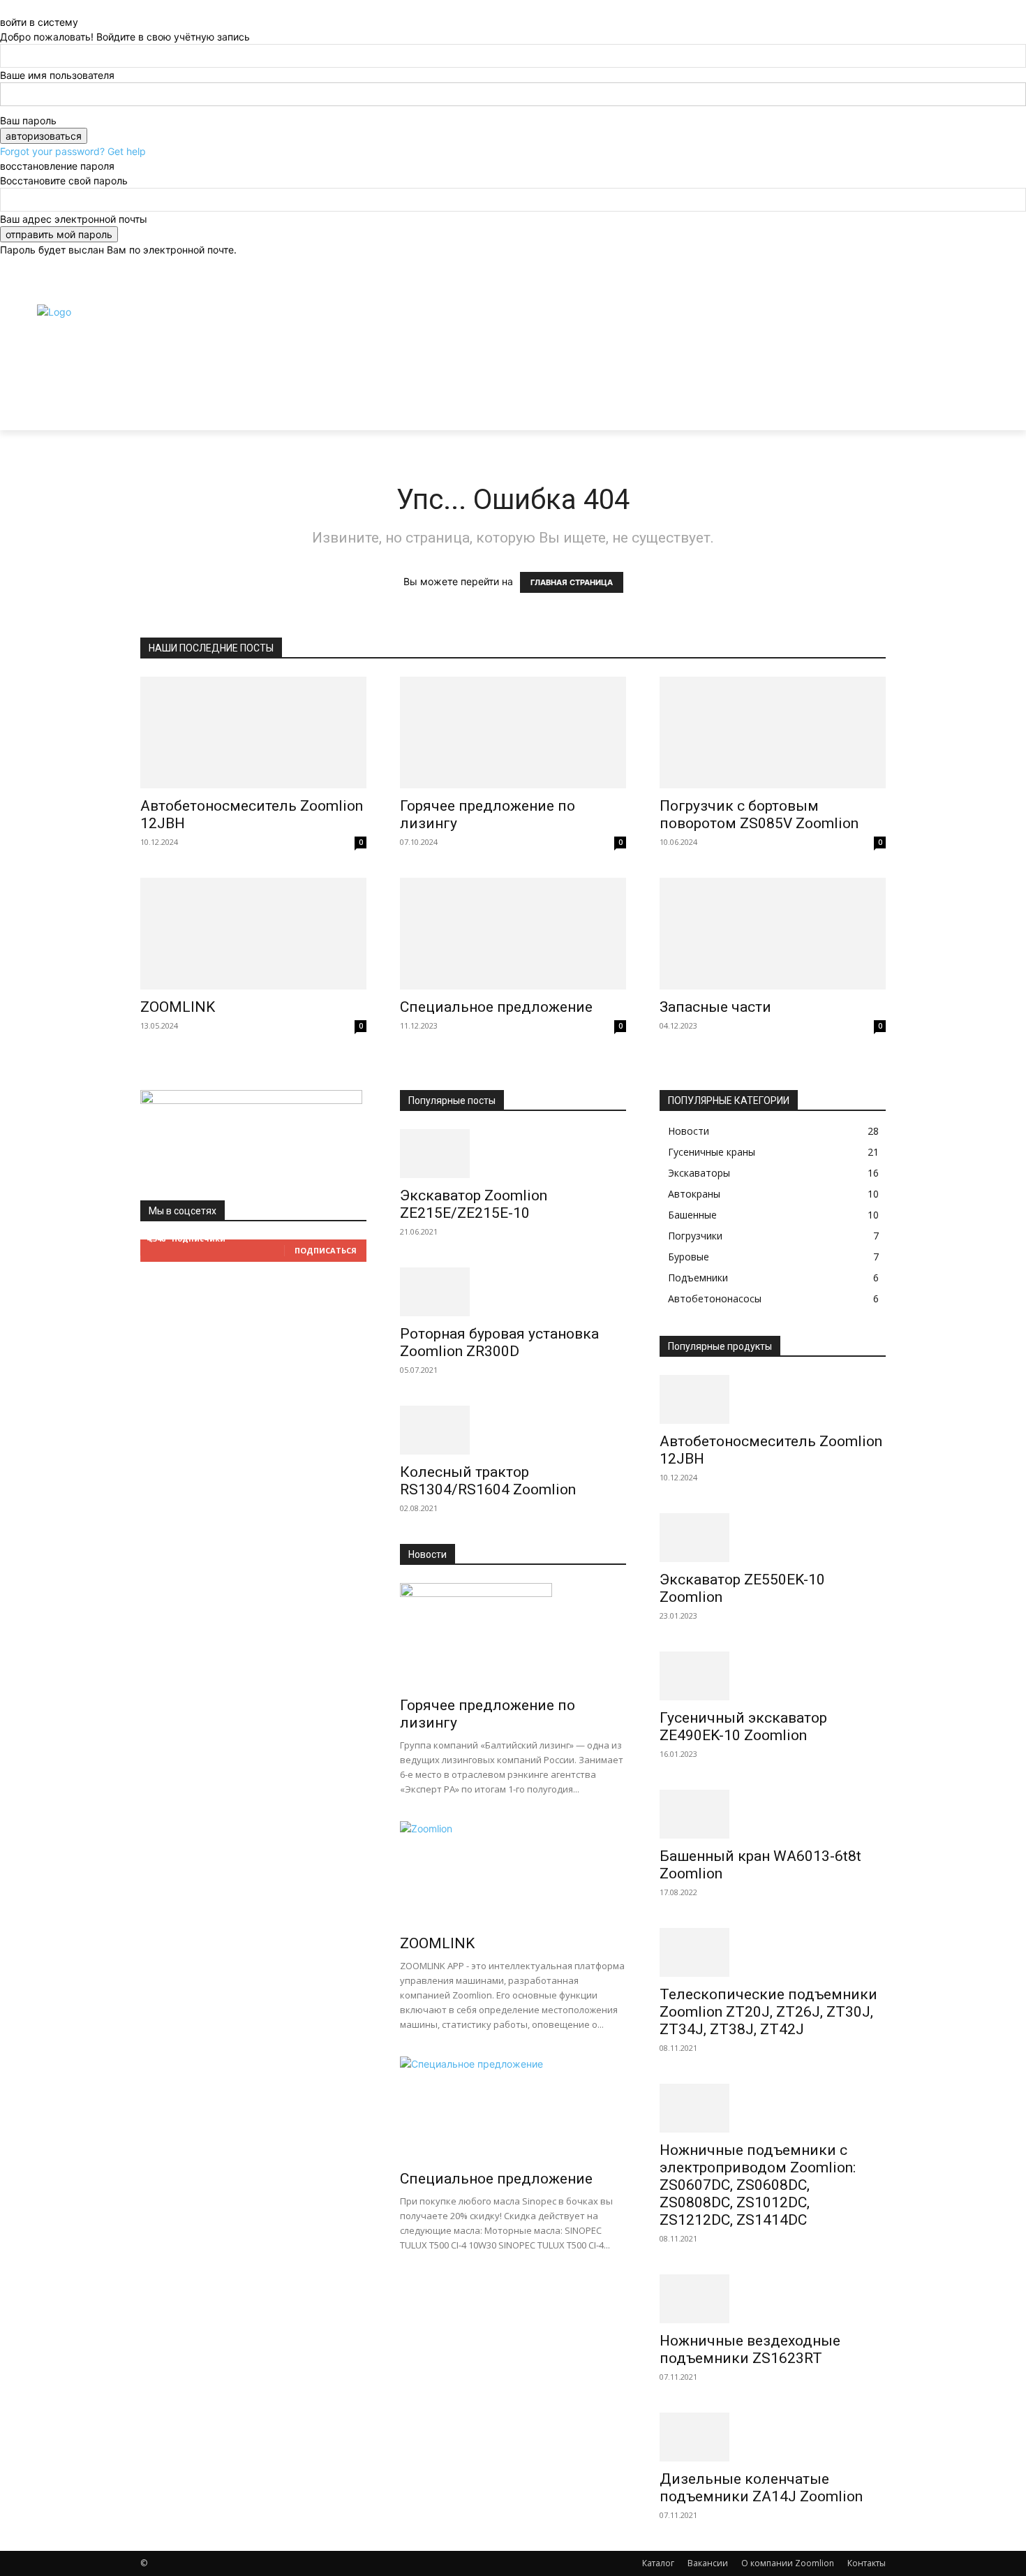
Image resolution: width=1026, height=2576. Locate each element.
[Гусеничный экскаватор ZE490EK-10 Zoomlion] (773, 1676)
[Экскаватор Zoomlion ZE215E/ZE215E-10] (513, 1154)
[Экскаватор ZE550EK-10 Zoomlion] (773, 1538)
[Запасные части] (773, 934)
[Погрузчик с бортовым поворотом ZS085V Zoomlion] (773, 733)
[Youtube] (847, 289)
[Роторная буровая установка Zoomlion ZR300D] (513, 1292)
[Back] (4, 7)
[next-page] (411, 2284)
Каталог (658, 2563)
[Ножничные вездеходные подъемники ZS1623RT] (773, 2299)
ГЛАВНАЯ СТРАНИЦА (572, 582)
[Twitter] (863, 273)
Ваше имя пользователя (57, 75)
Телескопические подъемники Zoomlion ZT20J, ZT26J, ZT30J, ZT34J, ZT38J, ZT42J (768, 2012)
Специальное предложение (496, 1007)
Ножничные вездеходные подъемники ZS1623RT (750, 2349)
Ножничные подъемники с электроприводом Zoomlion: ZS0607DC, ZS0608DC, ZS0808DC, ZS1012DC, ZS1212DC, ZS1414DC (758, 2185)
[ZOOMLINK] (253, 934)
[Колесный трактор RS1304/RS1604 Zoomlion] (513, 1430)
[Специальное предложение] (513, 934)
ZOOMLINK (178, 1007)
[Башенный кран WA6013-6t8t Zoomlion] (773, 1814)
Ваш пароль (28, 120)
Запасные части (715, 1007)
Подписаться (326, 1250)
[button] (869, 367)
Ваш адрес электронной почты (74, 219)
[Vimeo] (831, 289)
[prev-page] (404, 2284)
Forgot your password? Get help (73, 151)
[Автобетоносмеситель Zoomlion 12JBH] (253, 733)
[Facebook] (831, 273)
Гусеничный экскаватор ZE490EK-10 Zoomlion (743, 1727)
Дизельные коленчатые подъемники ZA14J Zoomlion (761, 2488)
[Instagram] (847, 273)
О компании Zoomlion (788, 2563)
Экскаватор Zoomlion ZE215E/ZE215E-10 (474, 1204)
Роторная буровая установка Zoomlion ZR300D (499, 1342)
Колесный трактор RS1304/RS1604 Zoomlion (488, 1481)
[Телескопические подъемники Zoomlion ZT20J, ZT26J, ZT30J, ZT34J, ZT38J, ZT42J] (773, 1952)
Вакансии (708, 2563)
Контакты (867, 2563)
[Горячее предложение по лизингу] (513, 733)
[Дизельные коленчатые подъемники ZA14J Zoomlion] (773, 2437)
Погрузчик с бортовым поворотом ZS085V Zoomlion (759, 815)
